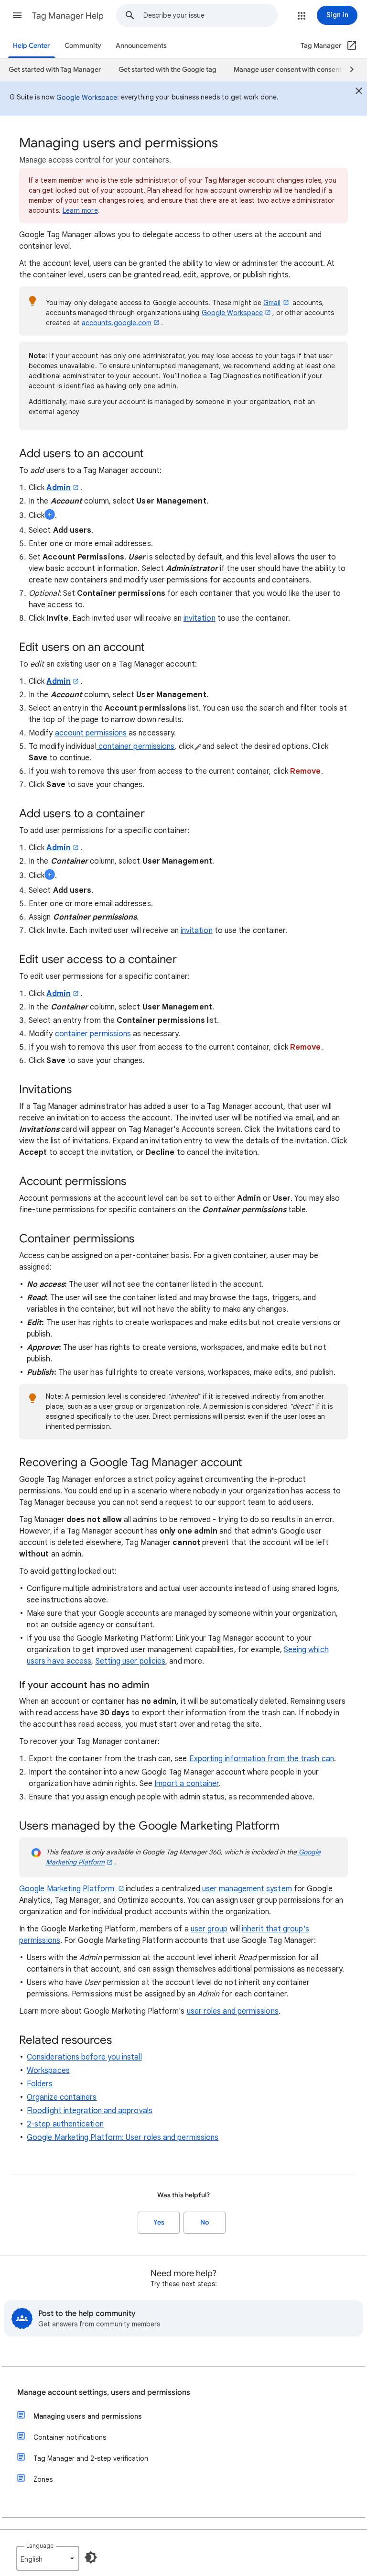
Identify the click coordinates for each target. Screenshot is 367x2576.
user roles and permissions (233, 2011)
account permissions (91, 733)
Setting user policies (131, 1661)
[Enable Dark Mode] (91, 2557)
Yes (159, 2222)
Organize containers (62, 2097)
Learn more (80, 210)
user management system (247, 1889)
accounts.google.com (117, 323)
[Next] (347, 70)
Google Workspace (87, 98)
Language (40, 2546)
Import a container (187, 1784)
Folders (40, 2084)
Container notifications (70, 2437)
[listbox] (48, 2558)
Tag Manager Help (68, 16)
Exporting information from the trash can (262, 1759)
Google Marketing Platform (68, 1889)
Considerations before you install (84, 2057)
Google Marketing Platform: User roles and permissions (123, 2138)
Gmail (272, 303)
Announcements (141, 46)
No (205, 2222)
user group (209, 1929)
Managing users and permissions (88, 2416)
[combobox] (210, 15)
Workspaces (48, 2071)
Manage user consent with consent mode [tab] (297, 70)
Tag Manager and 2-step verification (91, 2458)
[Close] (359, 92)
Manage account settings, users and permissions (104, 2392)
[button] (17, 15)
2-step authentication (65, 2124)
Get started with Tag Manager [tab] (55, 70)
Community (83, 46)
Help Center (32, 46)
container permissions (136, 746)
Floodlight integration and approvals (90, 2111)
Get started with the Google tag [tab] (167, 70)
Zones (43, 2479)
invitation (200, 618)
